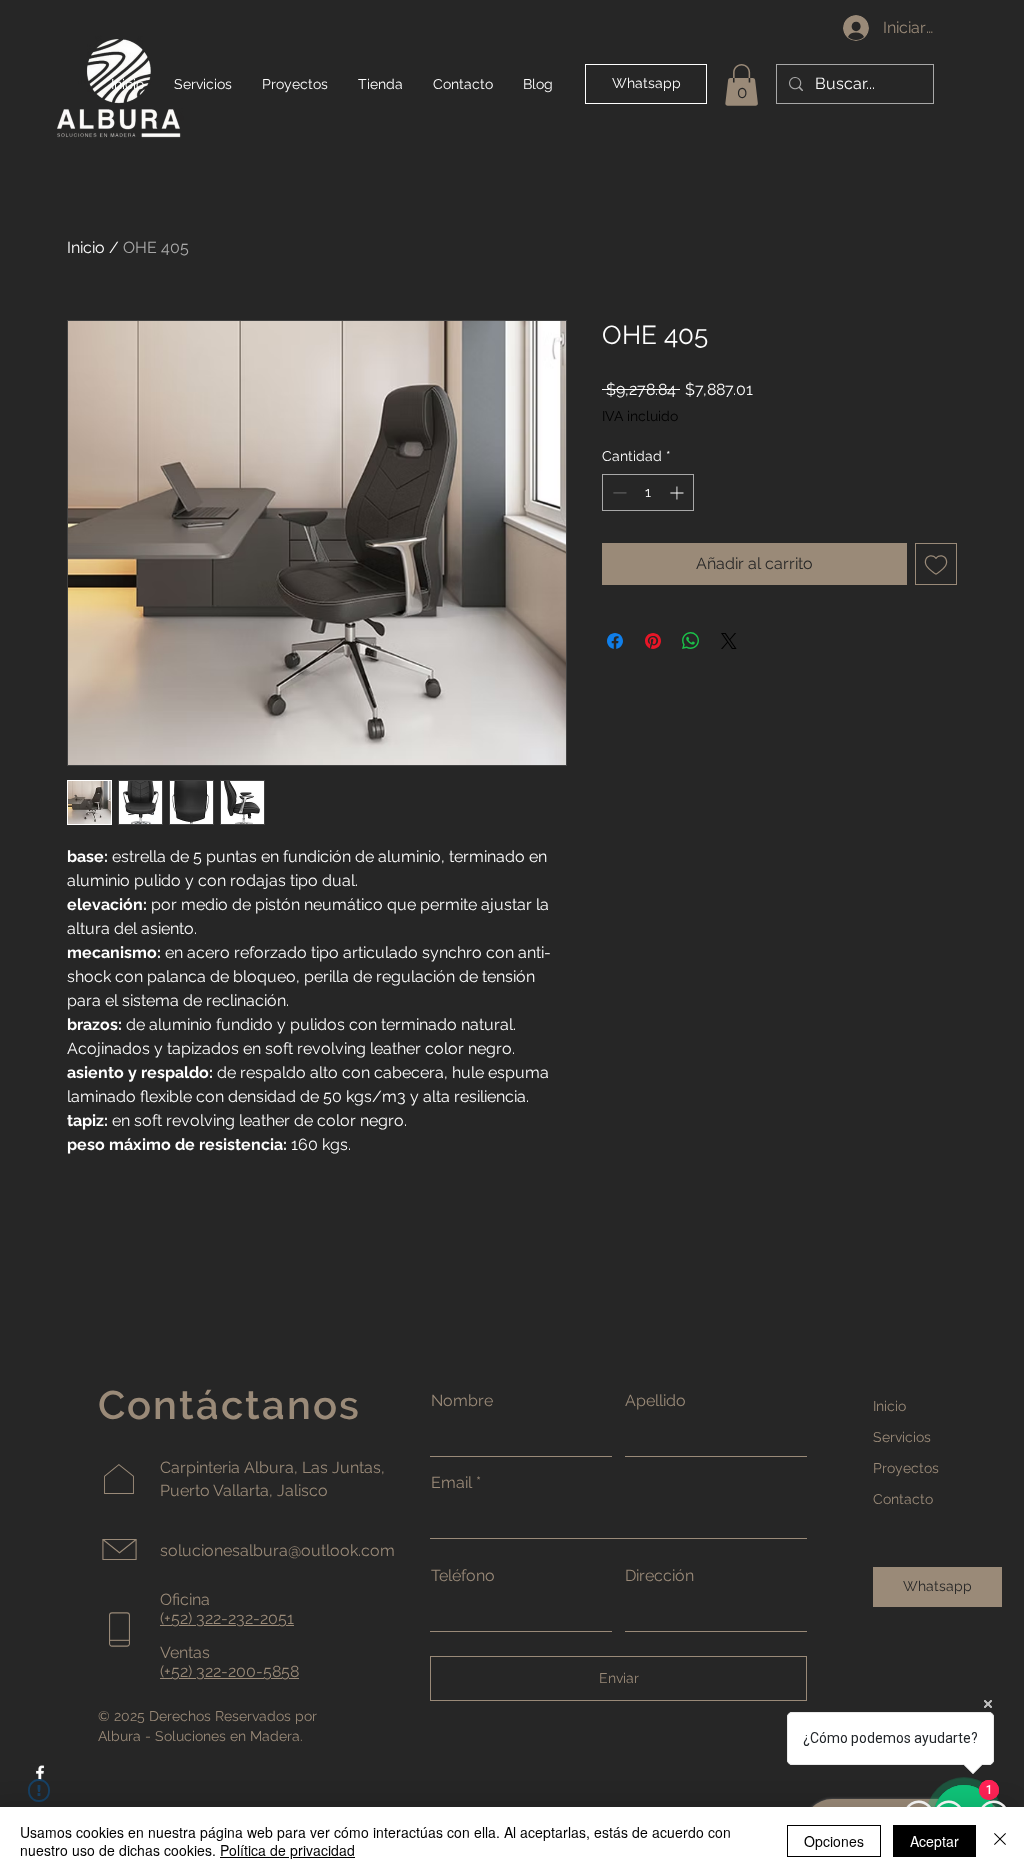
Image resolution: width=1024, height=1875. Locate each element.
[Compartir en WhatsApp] (691, 641)
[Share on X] (729, 641)
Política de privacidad (287, 1850)
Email (451, 1483)
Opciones (834, 1841)
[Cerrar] (1000, 1841)
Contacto (903, 1499)
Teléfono (463, 1576)
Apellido (655, 1401)
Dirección (659, 1576)
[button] (741, 85)
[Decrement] (617, 492)
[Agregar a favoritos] (936, 564)
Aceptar (934, 1841)
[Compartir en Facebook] (615, 641)
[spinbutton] (648, 492)
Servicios (902, 1437)
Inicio (86, 247)
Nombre (462, 1401)
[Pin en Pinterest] (653, 641)
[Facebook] (40, 1773)
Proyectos (906, 1468)
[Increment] (678, 492)
